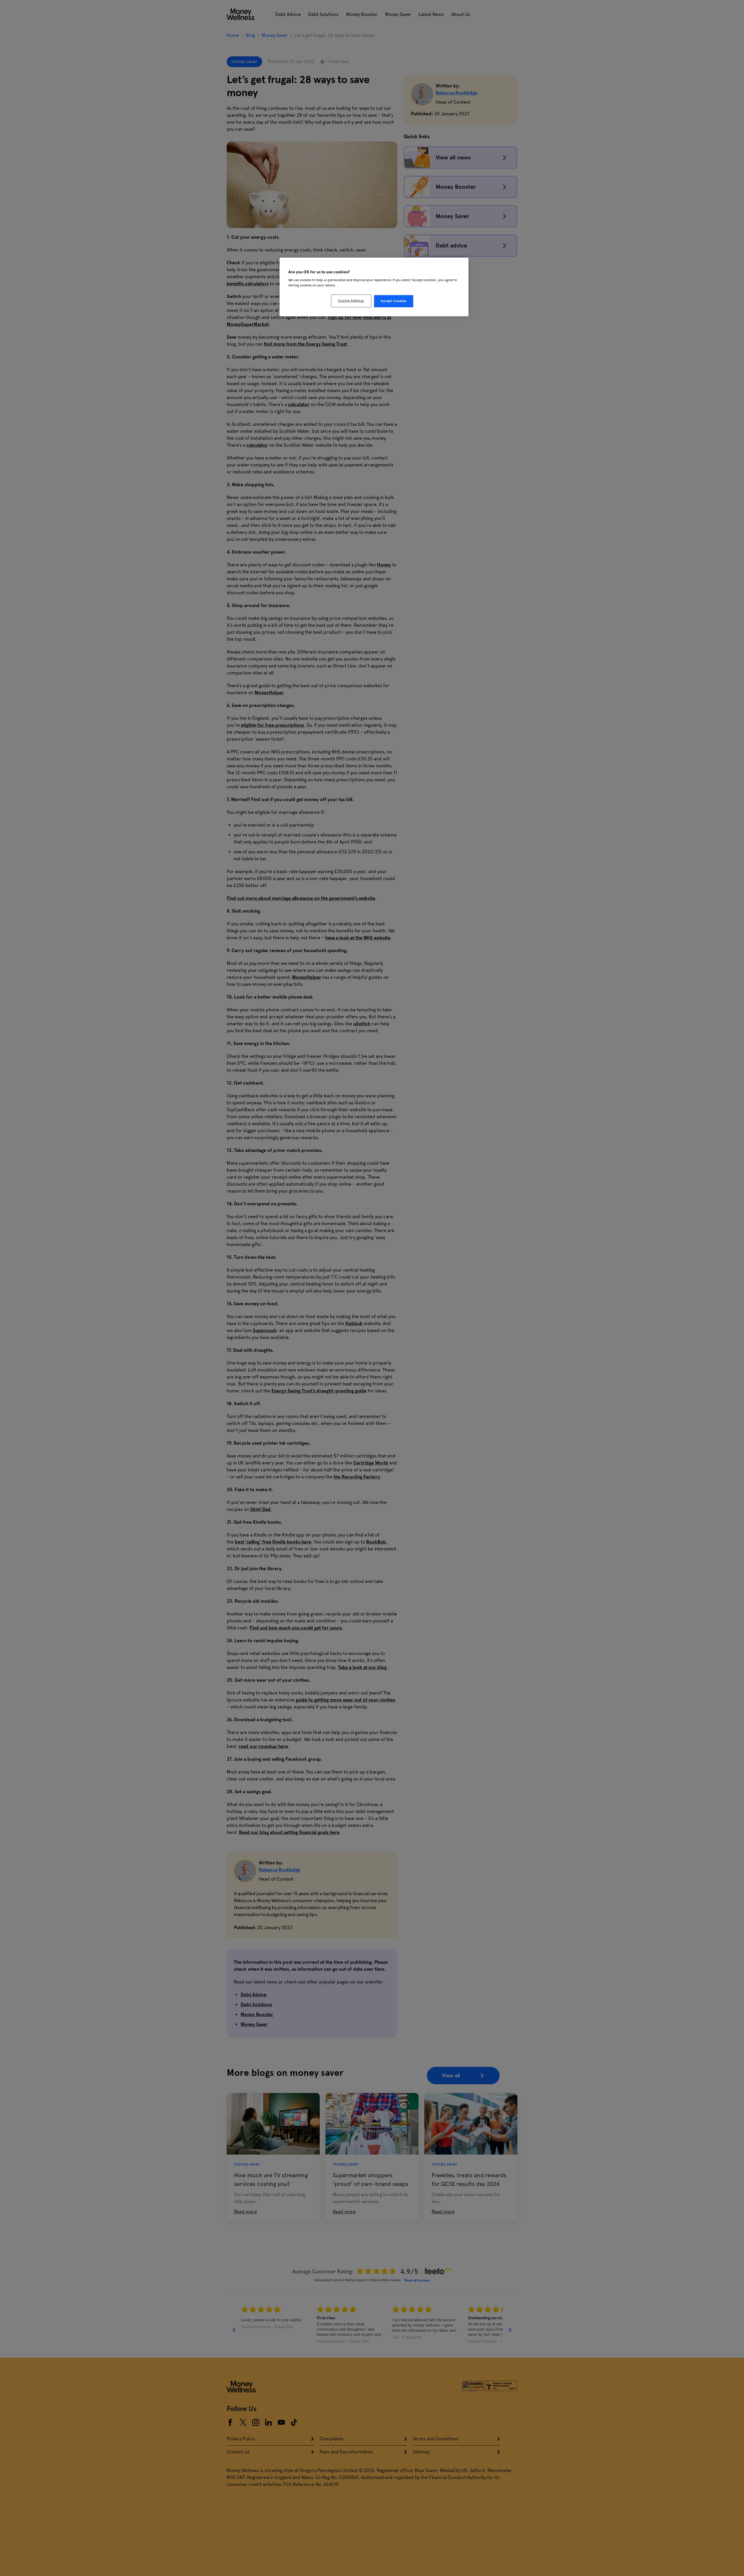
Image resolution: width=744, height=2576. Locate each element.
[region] (374, 287)
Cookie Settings (351, 301)
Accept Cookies (394, 301)
